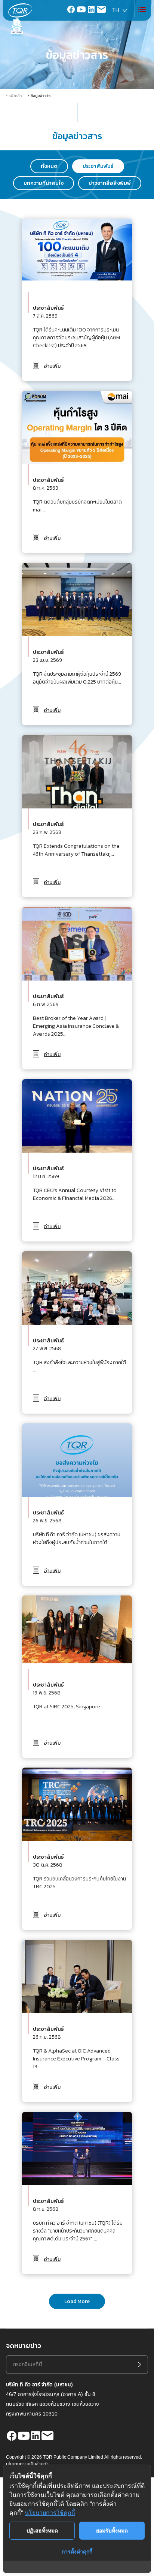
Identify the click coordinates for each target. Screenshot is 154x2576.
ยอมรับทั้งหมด (112, 2530)
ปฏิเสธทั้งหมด (42, 2530)
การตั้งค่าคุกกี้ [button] (77, 2551)
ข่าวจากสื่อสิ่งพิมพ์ (110, 183)
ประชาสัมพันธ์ (98, 166)
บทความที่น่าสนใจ (44, 183)
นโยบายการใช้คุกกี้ (50, 2513)
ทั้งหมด (49, 166)
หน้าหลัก (15, 96)
